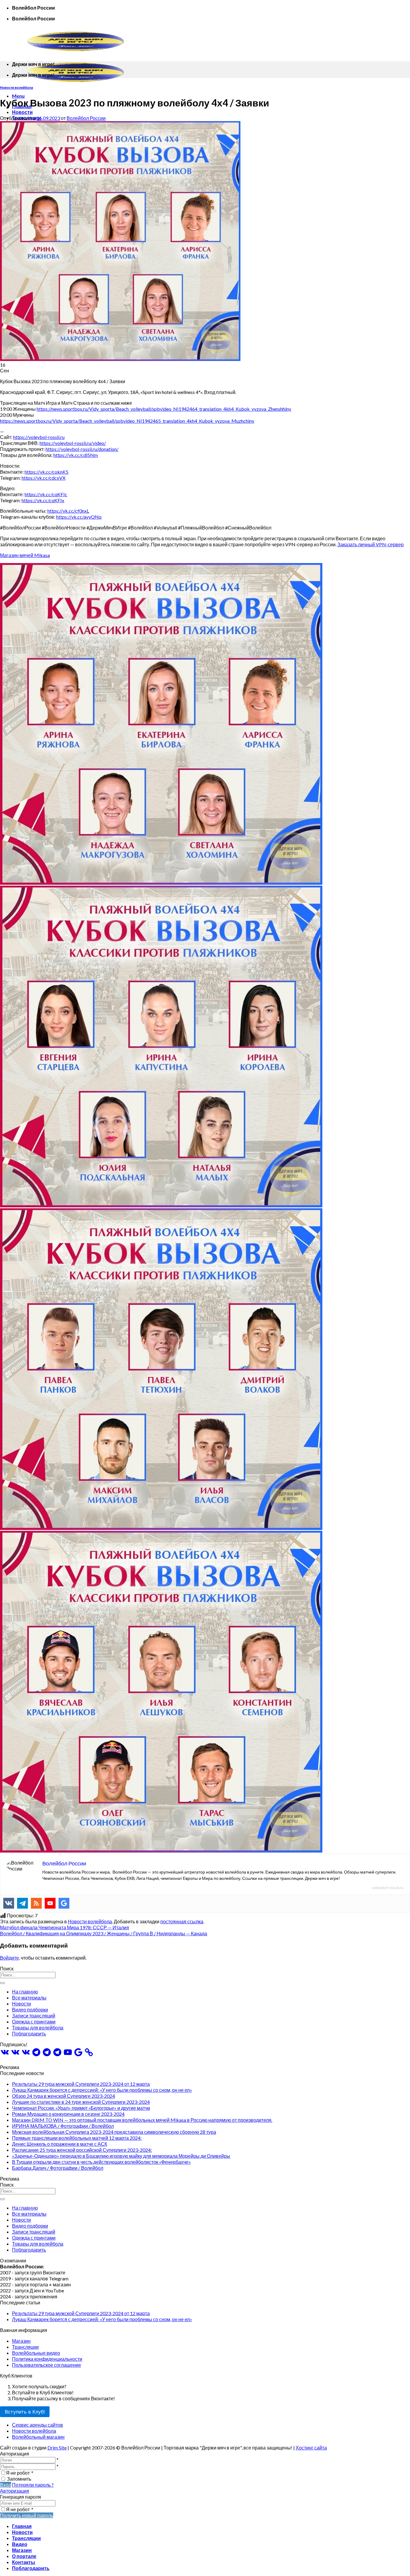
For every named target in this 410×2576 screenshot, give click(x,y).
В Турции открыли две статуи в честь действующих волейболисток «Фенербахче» (101, 2162)
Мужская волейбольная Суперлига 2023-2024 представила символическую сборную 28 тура (114, 2132)
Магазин (21, 2341)
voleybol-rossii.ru (388, 1887)
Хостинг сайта (311, 2448)
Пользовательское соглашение (47, 2365)
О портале (24, 2556)
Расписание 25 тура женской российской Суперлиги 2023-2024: (82, 2150)
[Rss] (36, 1903)
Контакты (24, 2562)
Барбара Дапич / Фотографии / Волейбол (58, 2168)
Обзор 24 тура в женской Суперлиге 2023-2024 (63, 2096)
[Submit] (2, 1983)
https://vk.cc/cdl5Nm (76, 455)
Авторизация (15, 2491)
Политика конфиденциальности (47, 2359)
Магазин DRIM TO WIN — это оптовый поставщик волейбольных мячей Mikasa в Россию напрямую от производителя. (142, 2120)
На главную (25, 1992)
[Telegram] (23, 1903)
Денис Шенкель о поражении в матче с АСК (60, 2144)
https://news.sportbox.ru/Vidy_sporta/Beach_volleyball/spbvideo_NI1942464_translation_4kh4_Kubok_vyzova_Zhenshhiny (164, 409)
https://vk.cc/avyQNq (79, 517)
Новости (22, 112)
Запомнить (19, 2479)
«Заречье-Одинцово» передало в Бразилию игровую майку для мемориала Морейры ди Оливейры (121, 2156)
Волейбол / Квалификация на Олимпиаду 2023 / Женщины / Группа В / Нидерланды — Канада (104, 1933)
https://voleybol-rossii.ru (39, 437)
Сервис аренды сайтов (38, 2425)
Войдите (9, 1958)
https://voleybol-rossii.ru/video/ (73, 443)
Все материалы (29, 1998)
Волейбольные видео (36, 2353)
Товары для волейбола (38, 2027)
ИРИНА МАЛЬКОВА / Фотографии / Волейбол (63, 2126)
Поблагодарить (29, 2033)
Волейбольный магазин (38, 2437)
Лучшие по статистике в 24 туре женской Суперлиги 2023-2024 (81, 2102)
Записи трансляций (34, 2015)
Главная (22, 2526)
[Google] (64, 1903)
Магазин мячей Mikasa (25, 555)
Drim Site (57, 2448)
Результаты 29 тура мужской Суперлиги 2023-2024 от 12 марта (81, 2084)
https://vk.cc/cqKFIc (46, 494)
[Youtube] (50, 1903)
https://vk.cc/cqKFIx (43, 500)
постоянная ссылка (182, 1921)
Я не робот (20, 2473)
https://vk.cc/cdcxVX (44, 478)
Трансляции (25, 2347)
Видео (20, 2544)
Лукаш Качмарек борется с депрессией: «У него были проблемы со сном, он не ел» (102, 2090)
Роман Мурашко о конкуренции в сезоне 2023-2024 (68, 2114)
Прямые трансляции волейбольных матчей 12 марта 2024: (77, 2138)
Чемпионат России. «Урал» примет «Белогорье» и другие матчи (81, 2108)
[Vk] (9, 1903)
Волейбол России (86, 118)
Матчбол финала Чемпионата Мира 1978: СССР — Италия (65, 1927)
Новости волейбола (17, 87)
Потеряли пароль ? (33, 2485)
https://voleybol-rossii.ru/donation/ (82, 449)
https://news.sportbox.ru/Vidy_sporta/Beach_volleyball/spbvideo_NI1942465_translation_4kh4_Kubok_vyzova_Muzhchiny (127, 421)
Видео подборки (30, 2010)
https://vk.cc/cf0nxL (68, 511)
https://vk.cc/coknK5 (47, 472)
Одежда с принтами (34, 2021)
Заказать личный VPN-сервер (371, 544)
